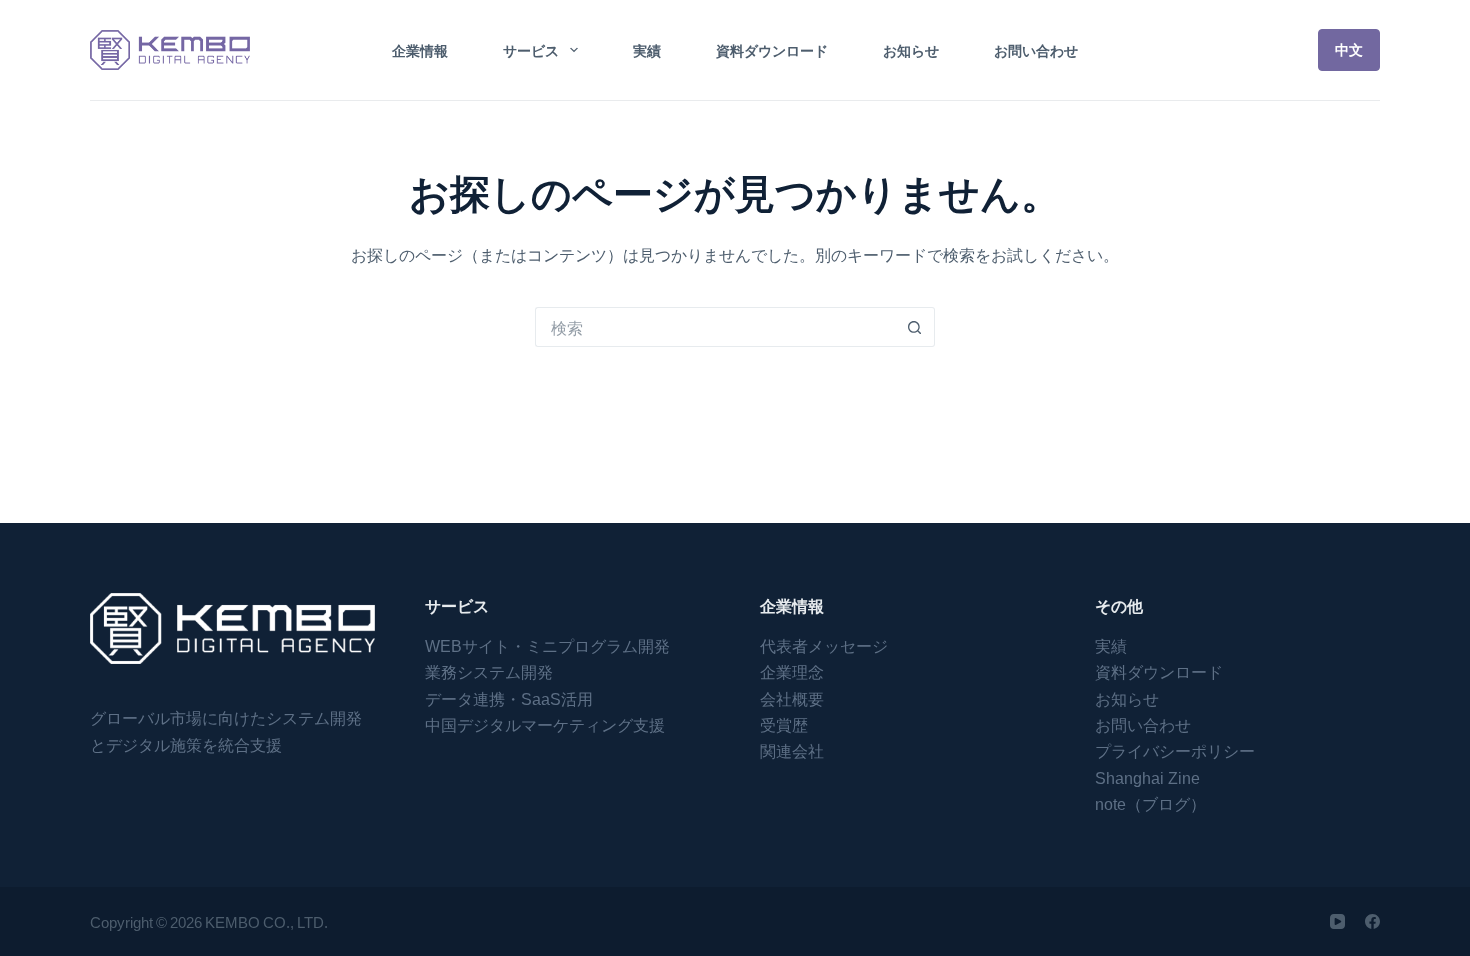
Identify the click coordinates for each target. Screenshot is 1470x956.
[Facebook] (1372, 921)
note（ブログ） (1150, 803)
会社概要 (792, 698)
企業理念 (792, 671)
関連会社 (792, 750)
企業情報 (420, 50)
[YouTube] (1337, 921)
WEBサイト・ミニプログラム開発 (547, 645)
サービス (531, 50)
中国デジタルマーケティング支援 (545, 724)
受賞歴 (784, 724)
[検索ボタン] (915, 327)
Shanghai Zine (1147, 777)
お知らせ (911, 50)
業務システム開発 (489, 671)
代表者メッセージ (824, 645)
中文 (1349, 49)
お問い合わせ (1036, 50)
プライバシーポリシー (1175, 750)
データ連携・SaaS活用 (509, 698)
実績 (647, 50)
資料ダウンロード (772, 50)
